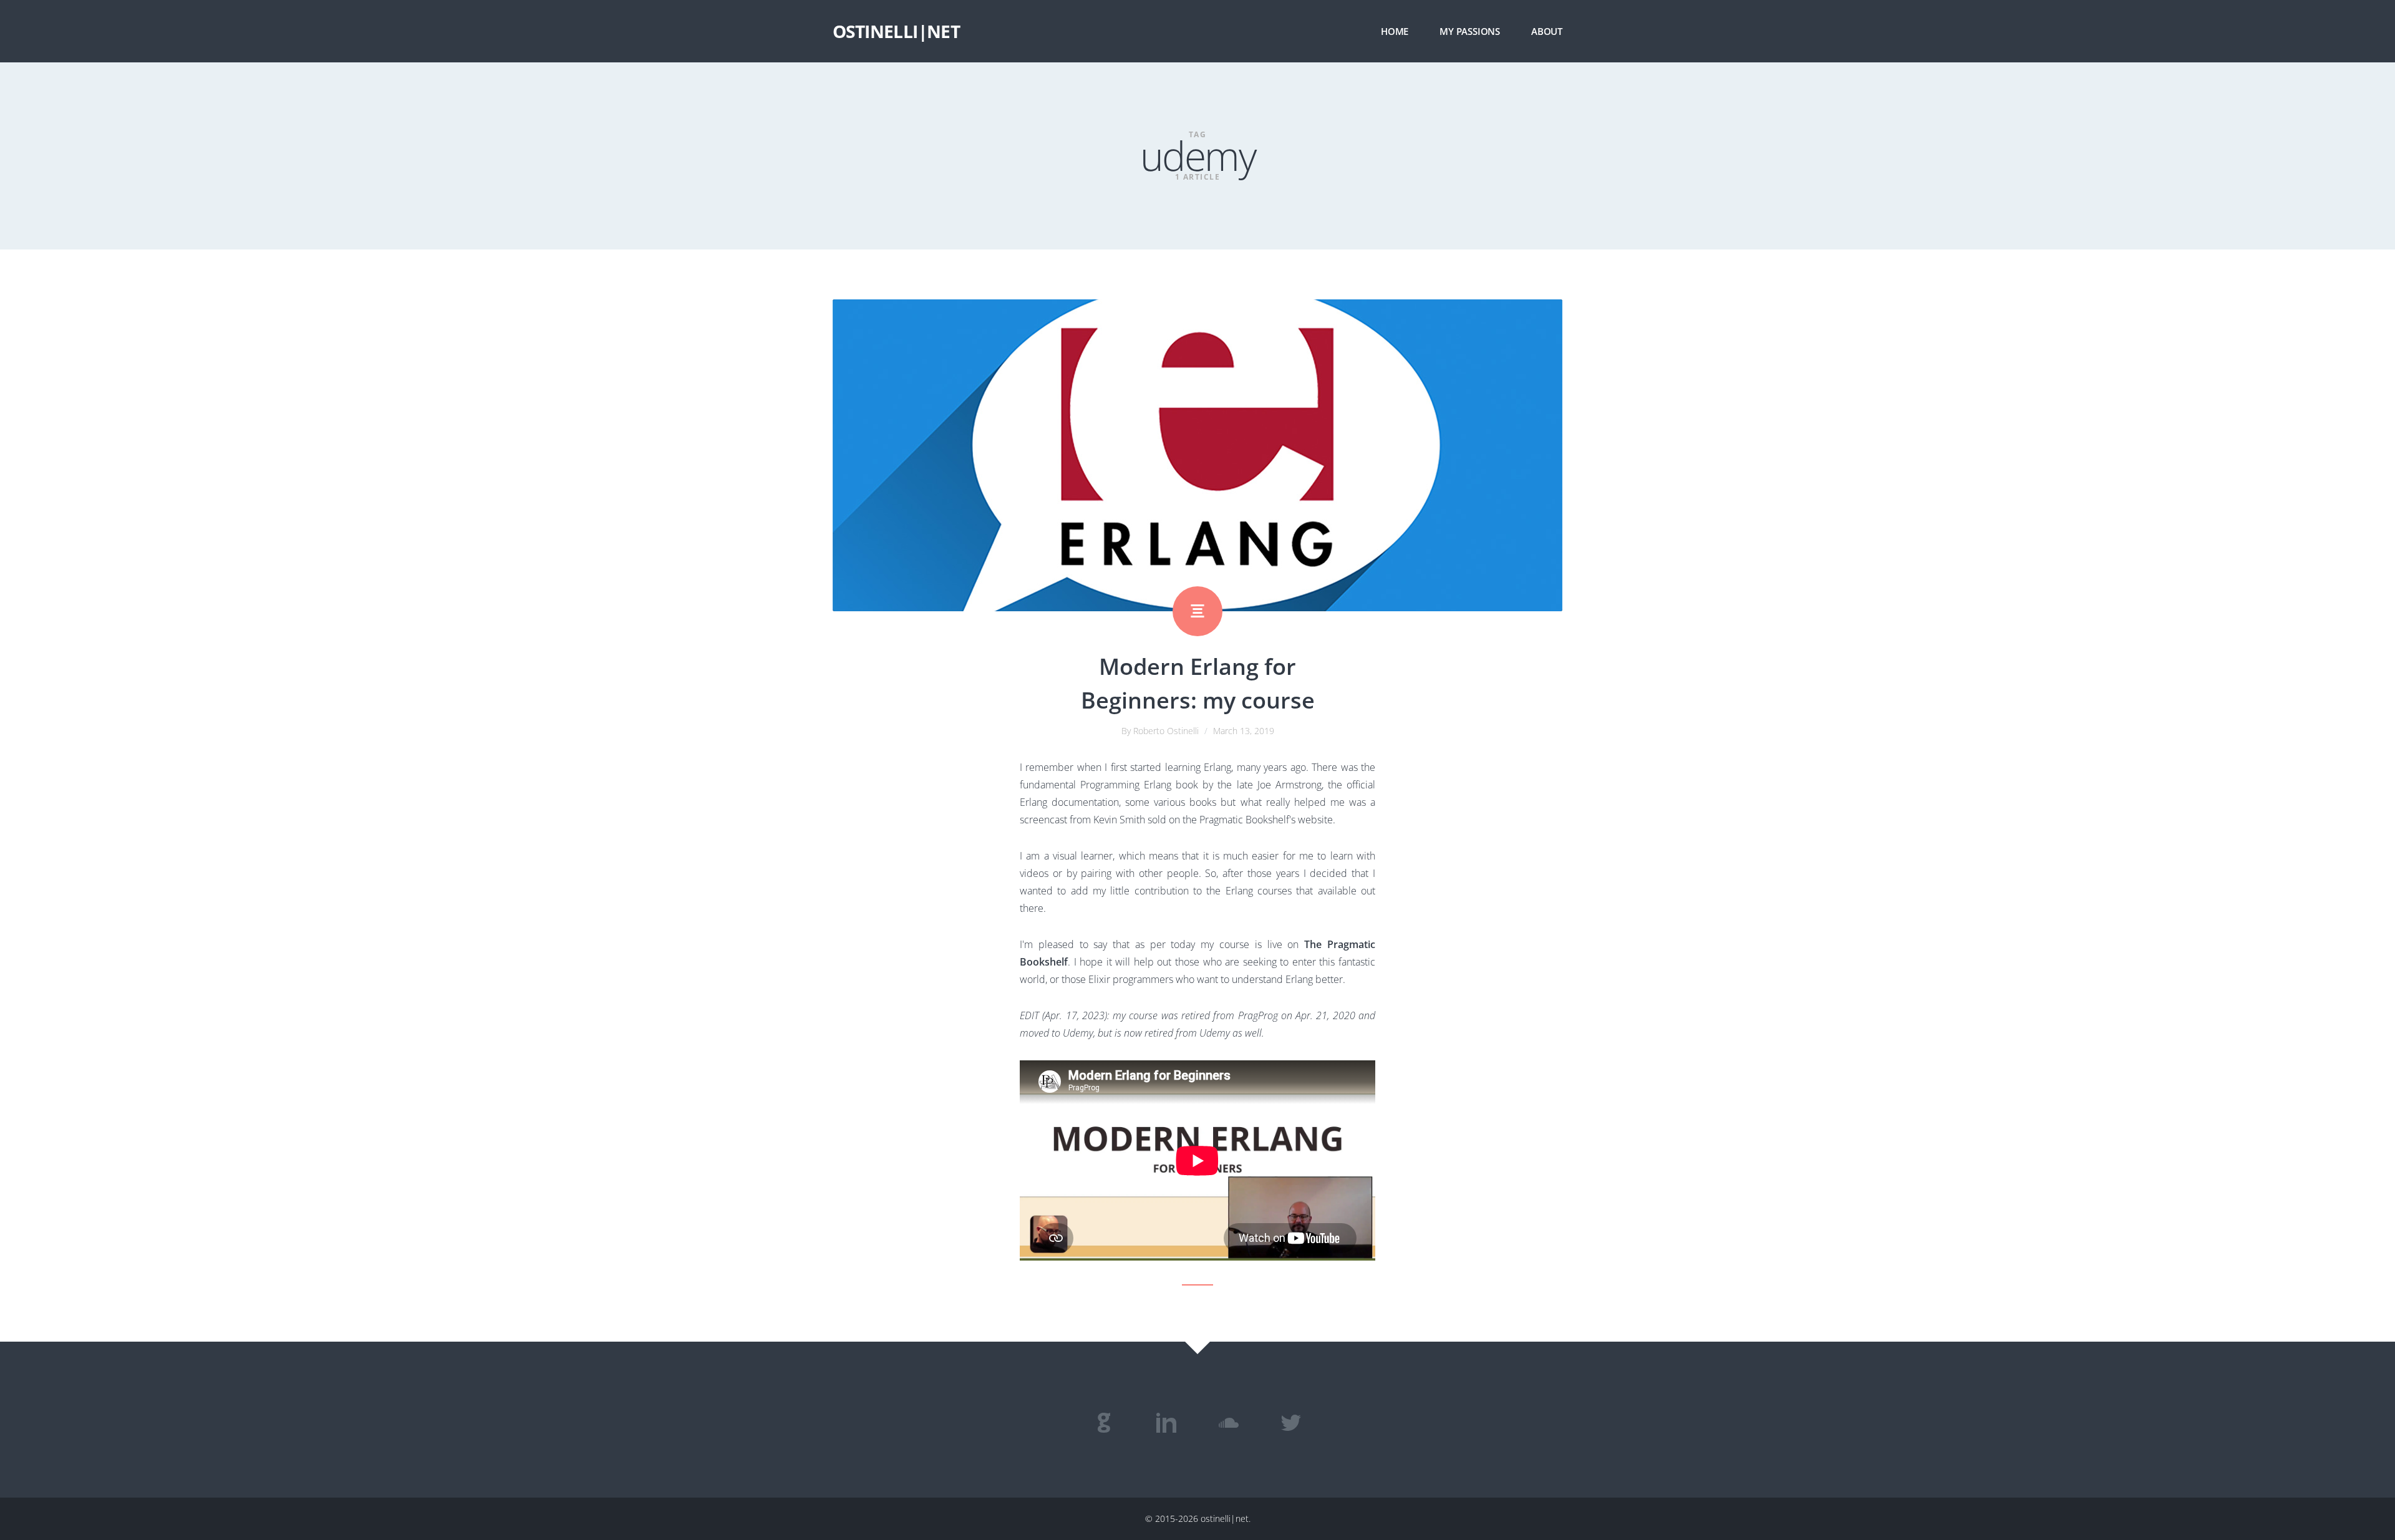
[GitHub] (1104, 1423)
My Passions (1470, 31)
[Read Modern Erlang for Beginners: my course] (1197, 455)
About (1547, 31)
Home (1395, 31)
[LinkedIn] (1166, 1423)
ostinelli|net (896, 31)
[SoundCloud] (1229, 1423)
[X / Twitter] (1291, 1423)
